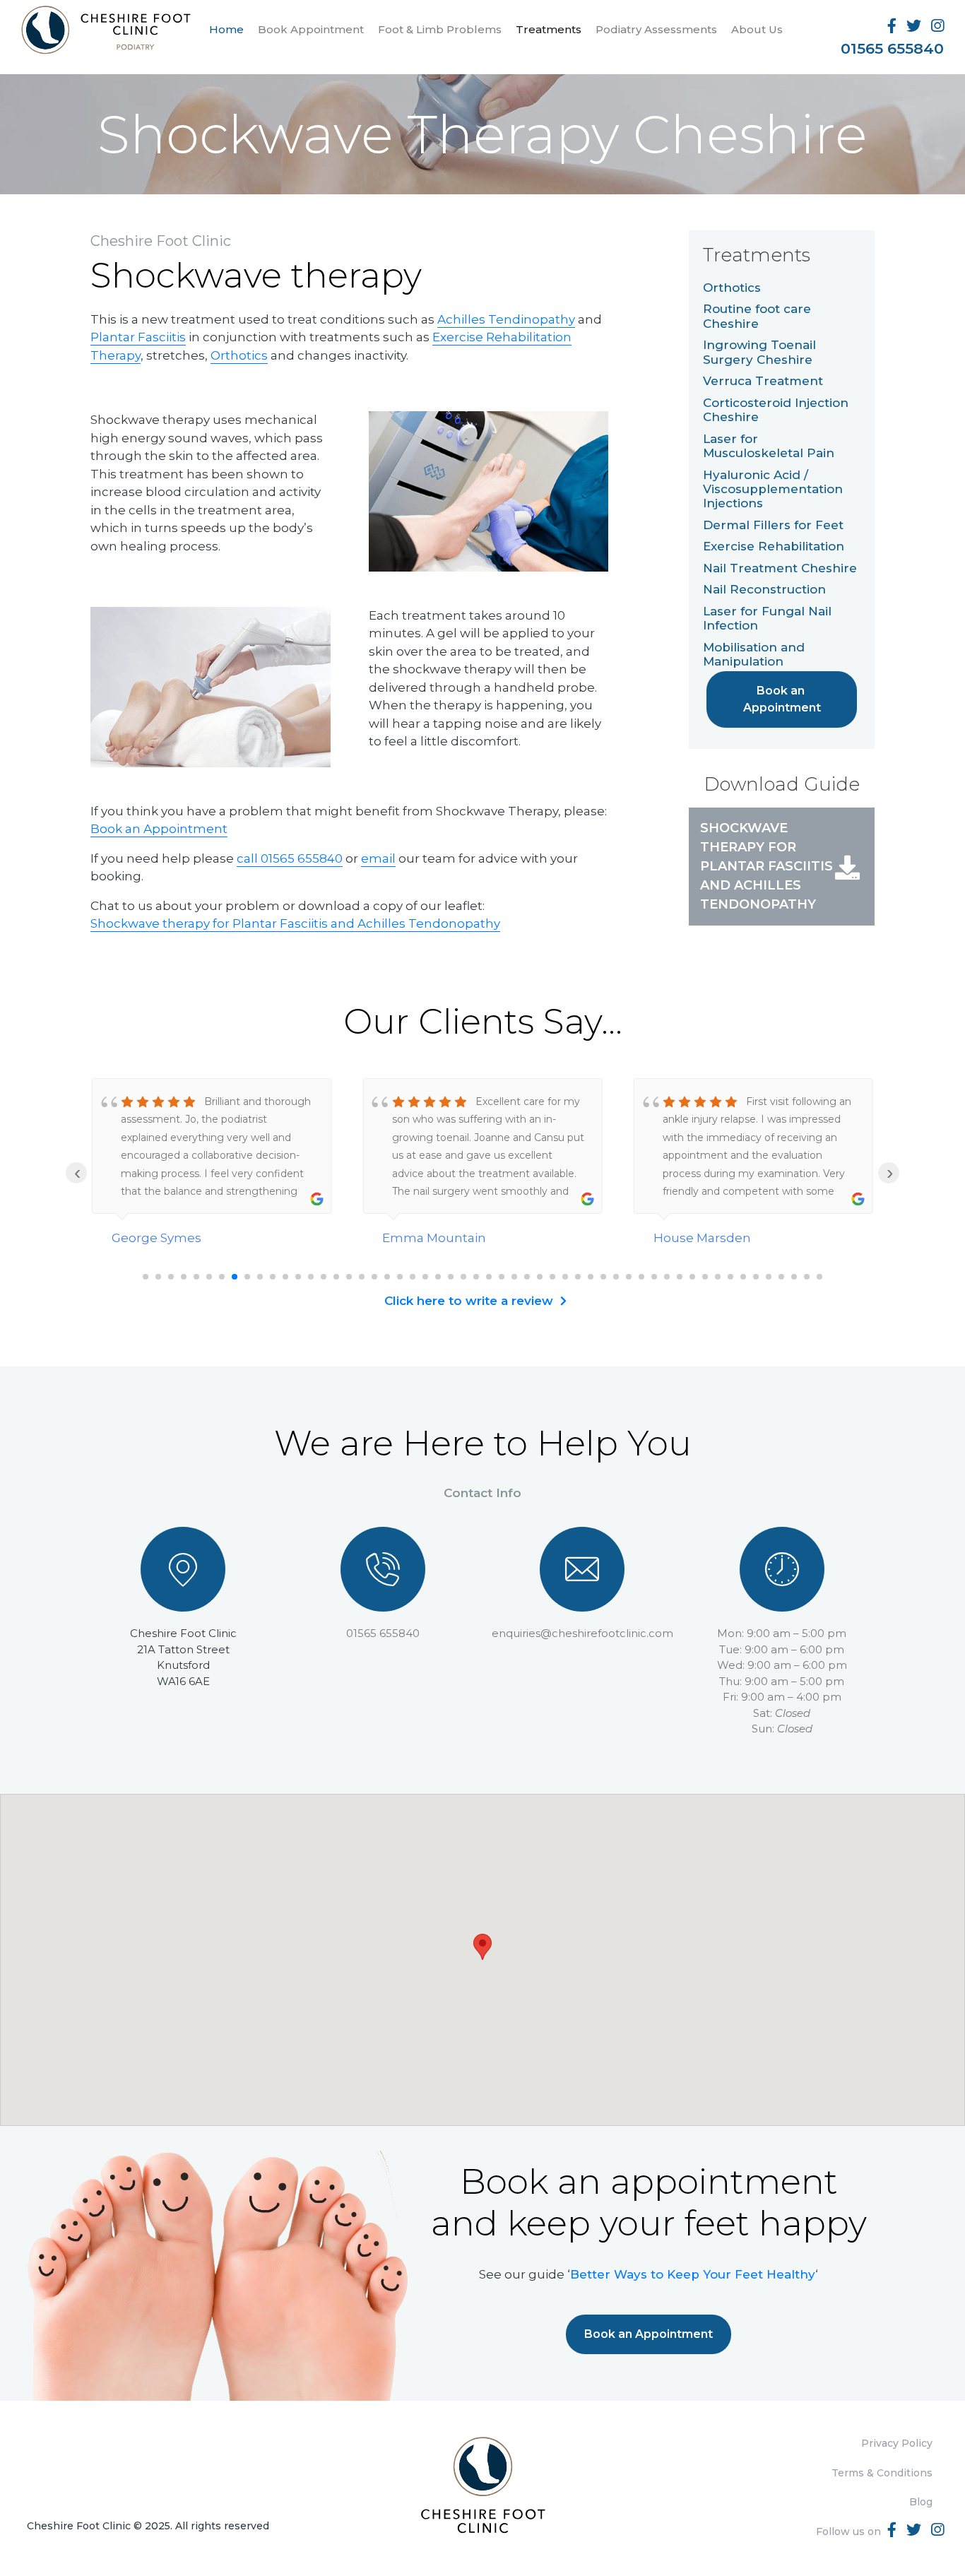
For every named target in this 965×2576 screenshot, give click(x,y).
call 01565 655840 (290, 858)
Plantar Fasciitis (138, 337)
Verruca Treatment (763, 382)
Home (226, 29)
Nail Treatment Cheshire (780, 568)
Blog (921, 2502)
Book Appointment (311, 29)
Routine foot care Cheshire (757, 317)
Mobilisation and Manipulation (754, 654)
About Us (757, 29)
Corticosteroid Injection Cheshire (776, 410)
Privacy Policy (897, 2443)
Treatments (549, 29)
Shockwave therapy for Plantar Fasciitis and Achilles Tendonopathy (295, 923)
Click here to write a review (469, 1301)
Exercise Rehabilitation (774, 547)
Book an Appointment (159, 829)
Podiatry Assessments (656, 29)
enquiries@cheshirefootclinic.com (582, 1633)
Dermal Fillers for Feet (773, 525)
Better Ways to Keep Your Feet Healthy (693, 2274)
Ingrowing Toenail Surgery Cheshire (759, 353)
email (378, 858)
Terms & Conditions (882, 2473)
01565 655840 (892, 48)
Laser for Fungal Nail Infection (767, 618)
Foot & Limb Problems (440, 29)
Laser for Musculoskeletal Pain (769, 446)
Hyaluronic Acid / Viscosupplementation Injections (773, 489)
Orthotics (239, 355)
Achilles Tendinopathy (506, 319)
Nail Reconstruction (764, 590)
